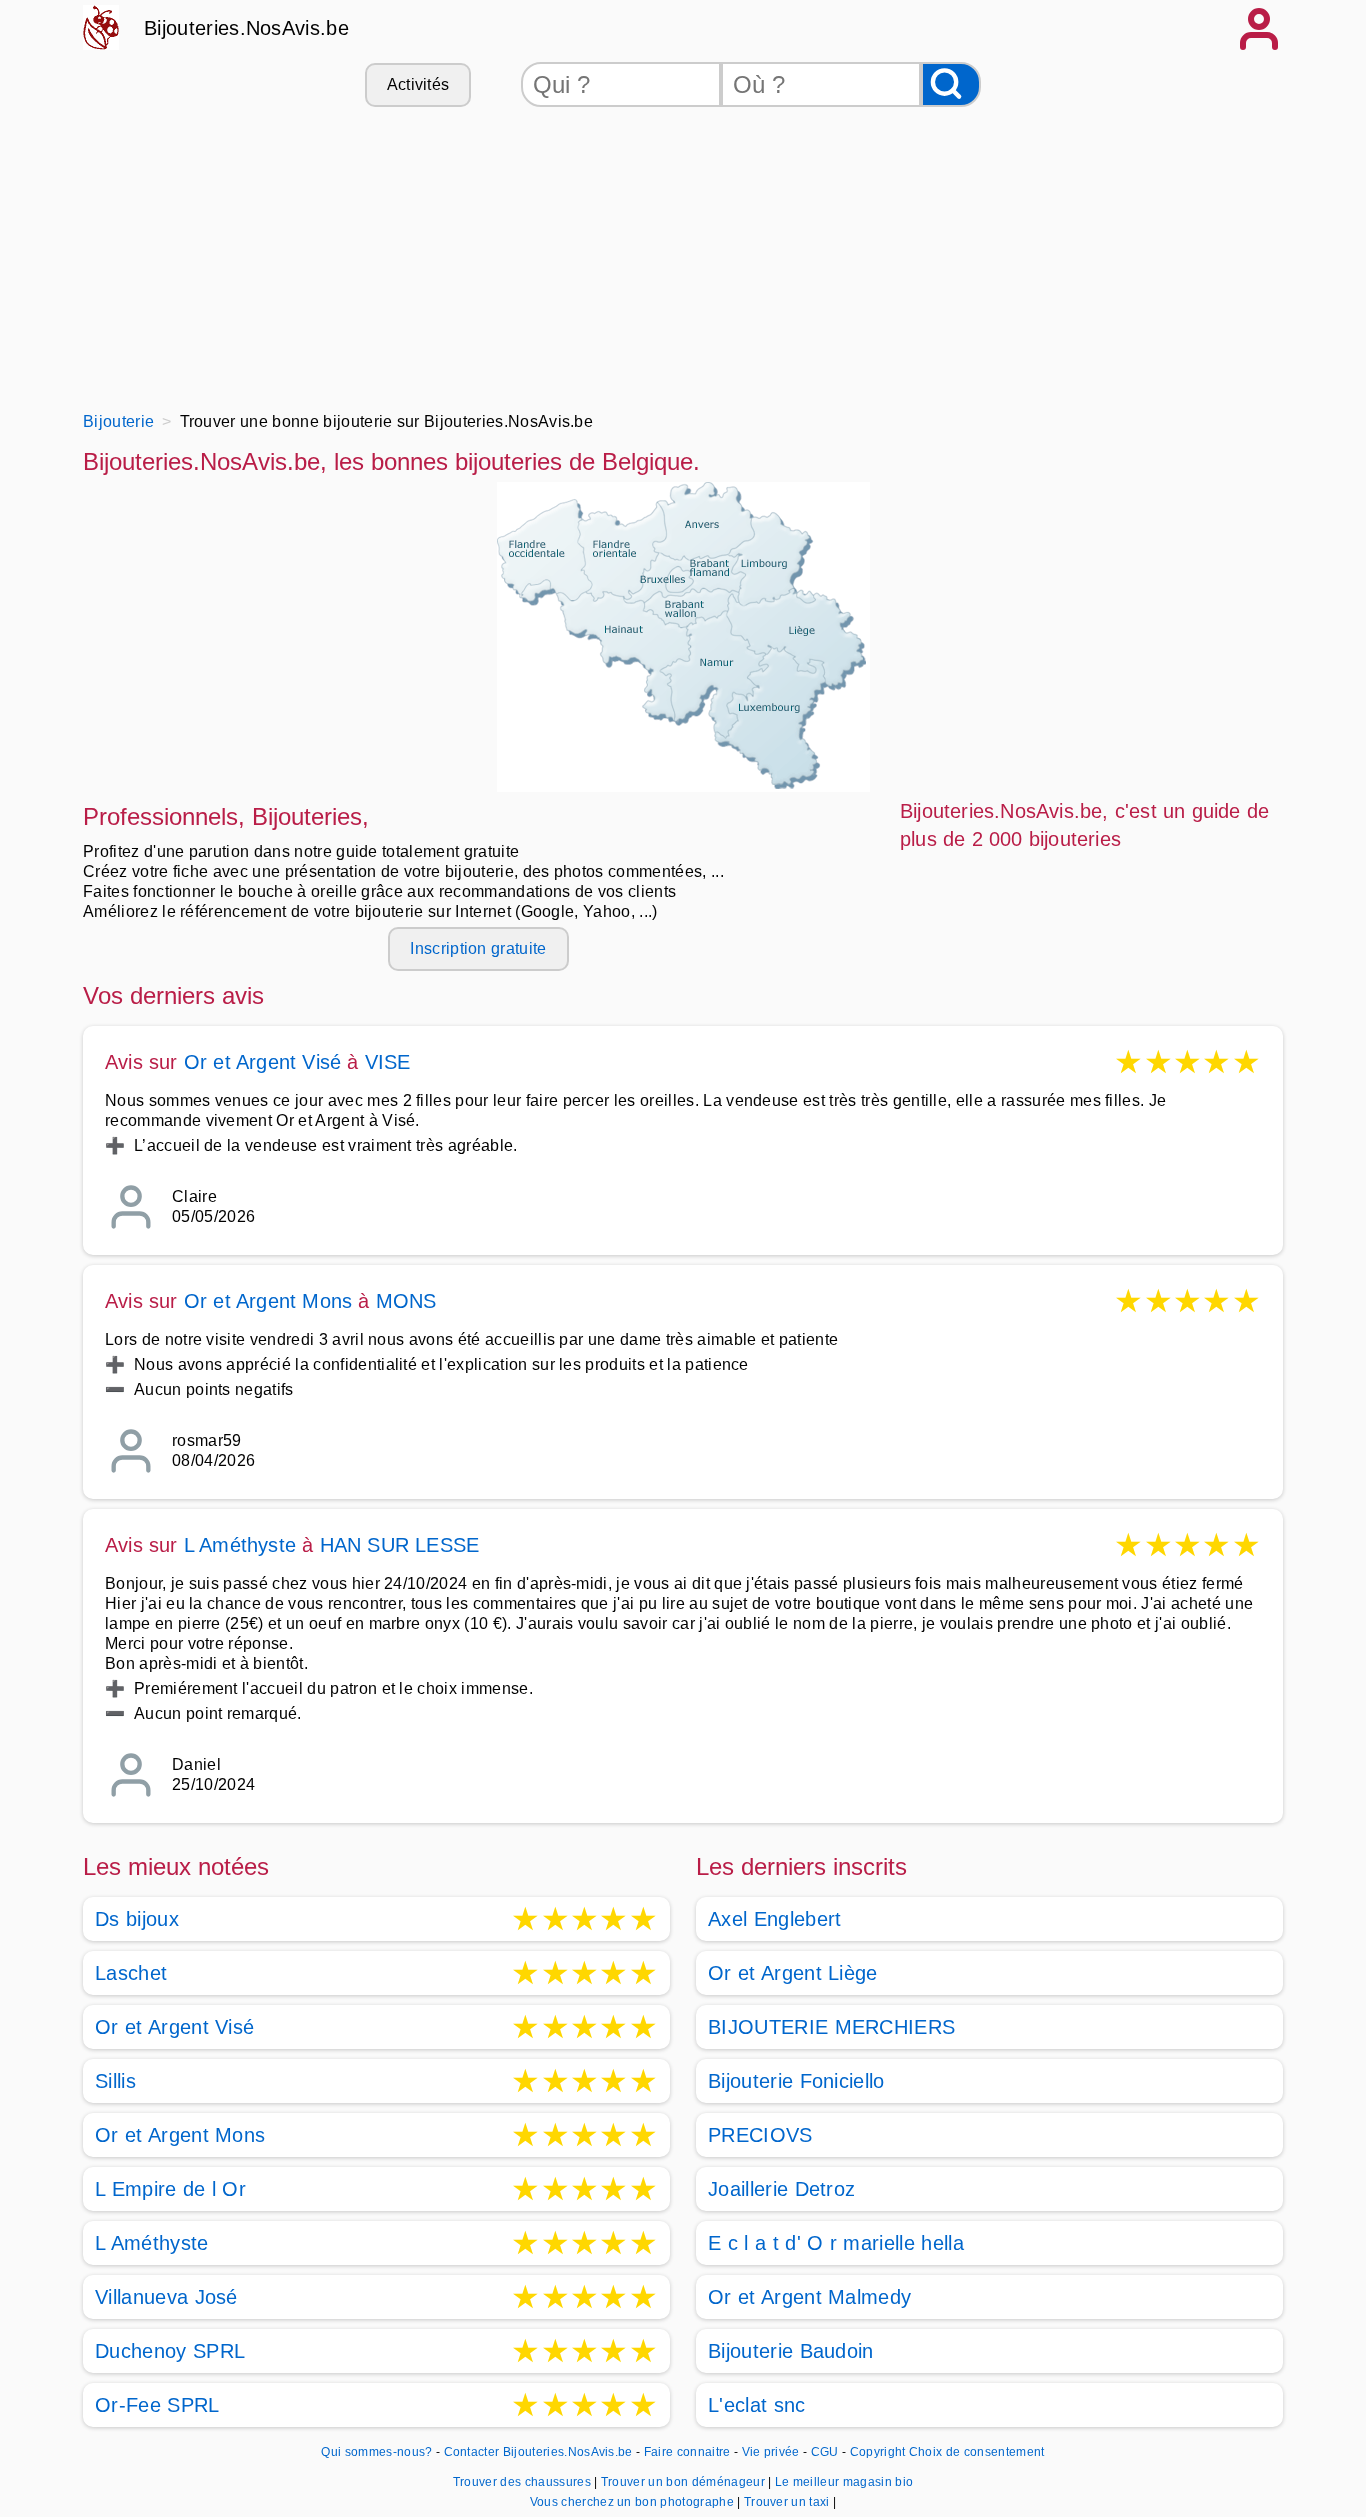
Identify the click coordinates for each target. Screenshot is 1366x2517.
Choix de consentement (977, 2452)
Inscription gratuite (478, 948)
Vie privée (771, 2452)
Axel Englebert (774, 1919)
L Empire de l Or (170, 2189)
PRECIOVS (760, 2135)
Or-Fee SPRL (157, 2405)
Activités (418, 84)
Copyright (878, 2452)
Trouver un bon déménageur (684, 2482)
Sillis (115, 2081)
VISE (388, 1062)
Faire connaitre (687, 2452)
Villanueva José (166, 2297)
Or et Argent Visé (262, 1062)
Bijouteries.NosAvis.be (246, 28)
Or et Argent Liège (793, 1973)
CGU (825, 2452)
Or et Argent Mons (268, 1301)
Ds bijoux (137, 1919)
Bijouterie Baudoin (791, 2351)
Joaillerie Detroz (781, 2189)
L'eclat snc (757, 2405)
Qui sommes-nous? (376, 2452)
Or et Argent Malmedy (809, 2297)
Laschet (131, 1973)
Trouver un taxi (788, 2502)
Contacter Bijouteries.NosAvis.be (538, 2452)
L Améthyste (240, 1545)
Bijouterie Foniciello (796, 2081)
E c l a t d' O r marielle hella (836, 2243)
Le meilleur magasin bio (844, 2482)
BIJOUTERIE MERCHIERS (831, 2027)
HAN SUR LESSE (400, 1545)
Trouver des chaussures (523, 2482)
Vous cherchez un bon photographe (634, 2502)
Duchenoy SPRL (170, 2351)
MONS (406, 1301)
